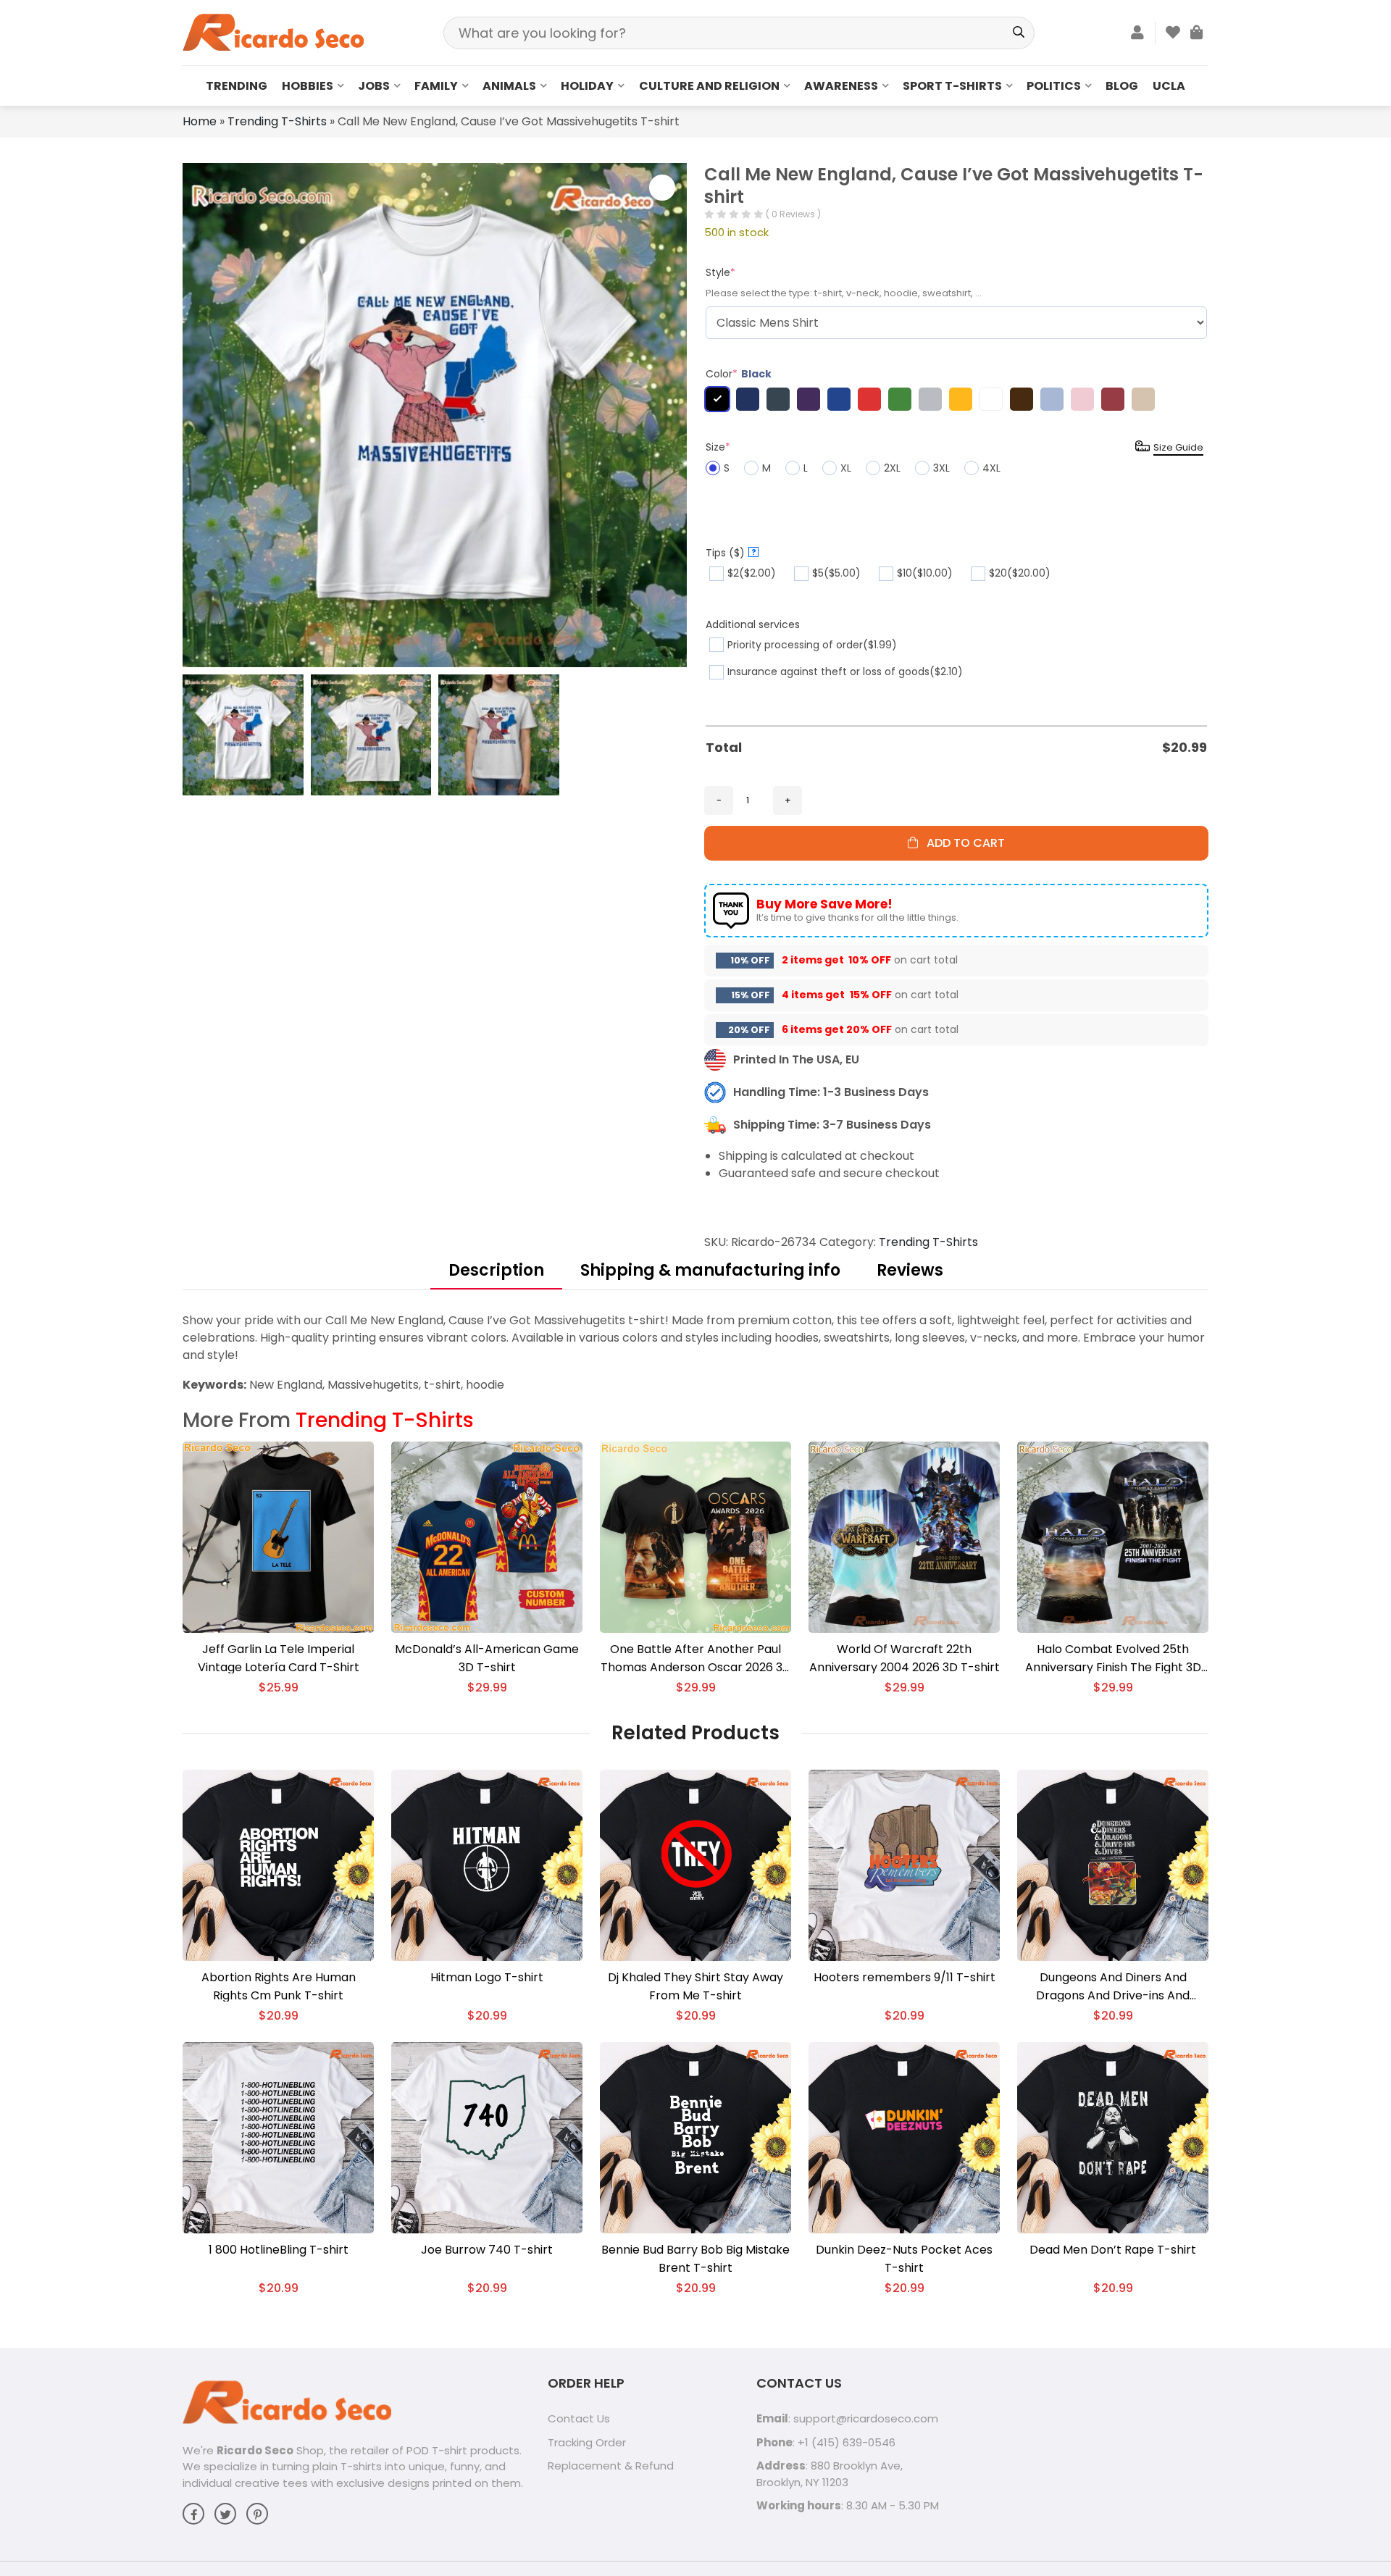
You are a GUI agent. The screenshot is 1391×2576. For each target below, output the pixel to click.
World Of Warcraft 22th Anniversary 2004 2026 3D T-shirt (905, 1658)
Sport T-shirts (952, 86)
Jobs (374, 86)
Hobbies (308, 86)
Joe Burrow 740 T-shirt (487, 2250)
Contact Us (579, 2418)
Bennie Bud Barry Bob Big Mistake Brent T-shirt (695, 2259)
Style (720, 272)
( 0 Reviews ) (793, 214)
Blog (1122, 86)
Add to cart (961, 843)
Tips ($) (731, 553)
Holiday (587, 86)
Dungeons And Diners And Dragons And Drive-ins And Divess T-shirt (1113, 1987)
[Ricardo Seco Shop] (273, 32)
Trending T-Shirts (277, 121)
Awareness (841, 86)
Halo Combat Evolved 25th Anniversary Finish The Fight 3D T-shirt (1113, 1659)
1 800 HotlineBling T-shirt (279, 2250)
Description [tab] (496, 1270)
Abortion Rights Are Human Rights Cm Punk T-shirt (279, 1986)
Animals (509, 86)
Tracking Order (587, 2442)
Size (718, 447)
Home (200, 121)
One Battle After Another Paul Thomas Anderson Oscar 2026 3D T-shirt (696, 1659)
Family (436, 86)
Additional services (753, 624)
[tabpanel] (695, 1353)
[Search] (1018, 33)
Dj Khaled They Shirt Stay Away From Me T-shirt (695, 1986)
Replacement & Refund (611, 2466)
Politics (1054, 86)
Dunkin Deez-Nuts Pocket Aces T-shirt (904, 2259)
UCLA (1169, 86)
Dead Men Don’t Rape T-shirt (1113, 2250)
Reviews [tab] (910, 1270)
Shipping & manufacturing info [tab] (710, 1270)
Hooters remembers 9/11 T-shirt (905, 1977)
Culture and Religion (709, 86)
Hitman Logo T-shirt (487, 1977)
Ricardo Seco (255, 2450)
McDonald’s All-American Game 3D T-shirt (487, 1658)
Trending (237, 86)
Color (739, 374)
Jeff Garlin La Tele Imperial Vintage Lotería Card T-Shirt (279, 1658)
